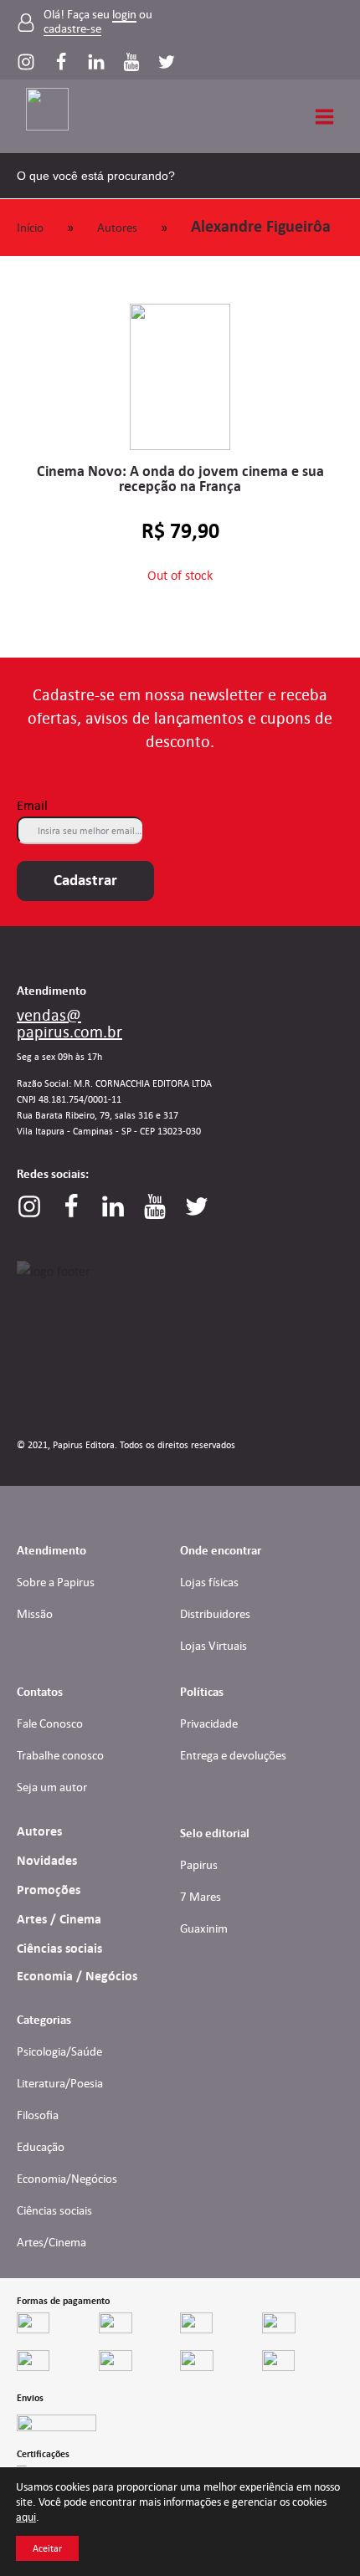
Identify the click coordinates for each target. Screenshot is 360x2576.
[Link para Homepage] (54, 116)
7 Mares (201, 1897)
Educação (41, 2147)
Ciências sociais (59, 1949)
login (124, 15)
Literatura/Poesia (60, 2083)
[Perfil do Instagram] (34, 62)
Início (30, 228)
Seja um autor (52, 1787)
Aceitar (47, 2548)
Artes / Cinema (59, 1919)
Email (32, 805)
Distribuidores (215, 1614)
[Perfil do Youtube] (140, 62)
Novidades (47, 1861)
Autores (117, 228)
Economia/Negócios (67, 2179)
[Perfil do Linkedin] (105, 62)
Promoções (49, 1890)
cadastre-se (72, 29)
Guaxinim (204, 1928)
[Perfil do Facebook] (69, 62)
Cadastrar (85, 880)
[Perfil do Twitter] (167, 62)
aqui (26, 2517)
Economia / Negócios (77, 1976)
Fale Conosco (50, 1723)
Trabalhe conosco (60, 1755)
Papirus (199, 1865)
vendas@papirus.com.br (69, 1023)
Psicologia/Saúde (59, 2051)
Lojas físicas (209, 1582)
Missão (35, 1614)
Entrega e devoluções (233, 1755)
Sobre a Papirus (56, 1582)
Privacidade (209, 1723)
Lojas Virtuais (213, 1646)
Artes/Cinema (51, 2242)
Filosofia (38, 2115)
